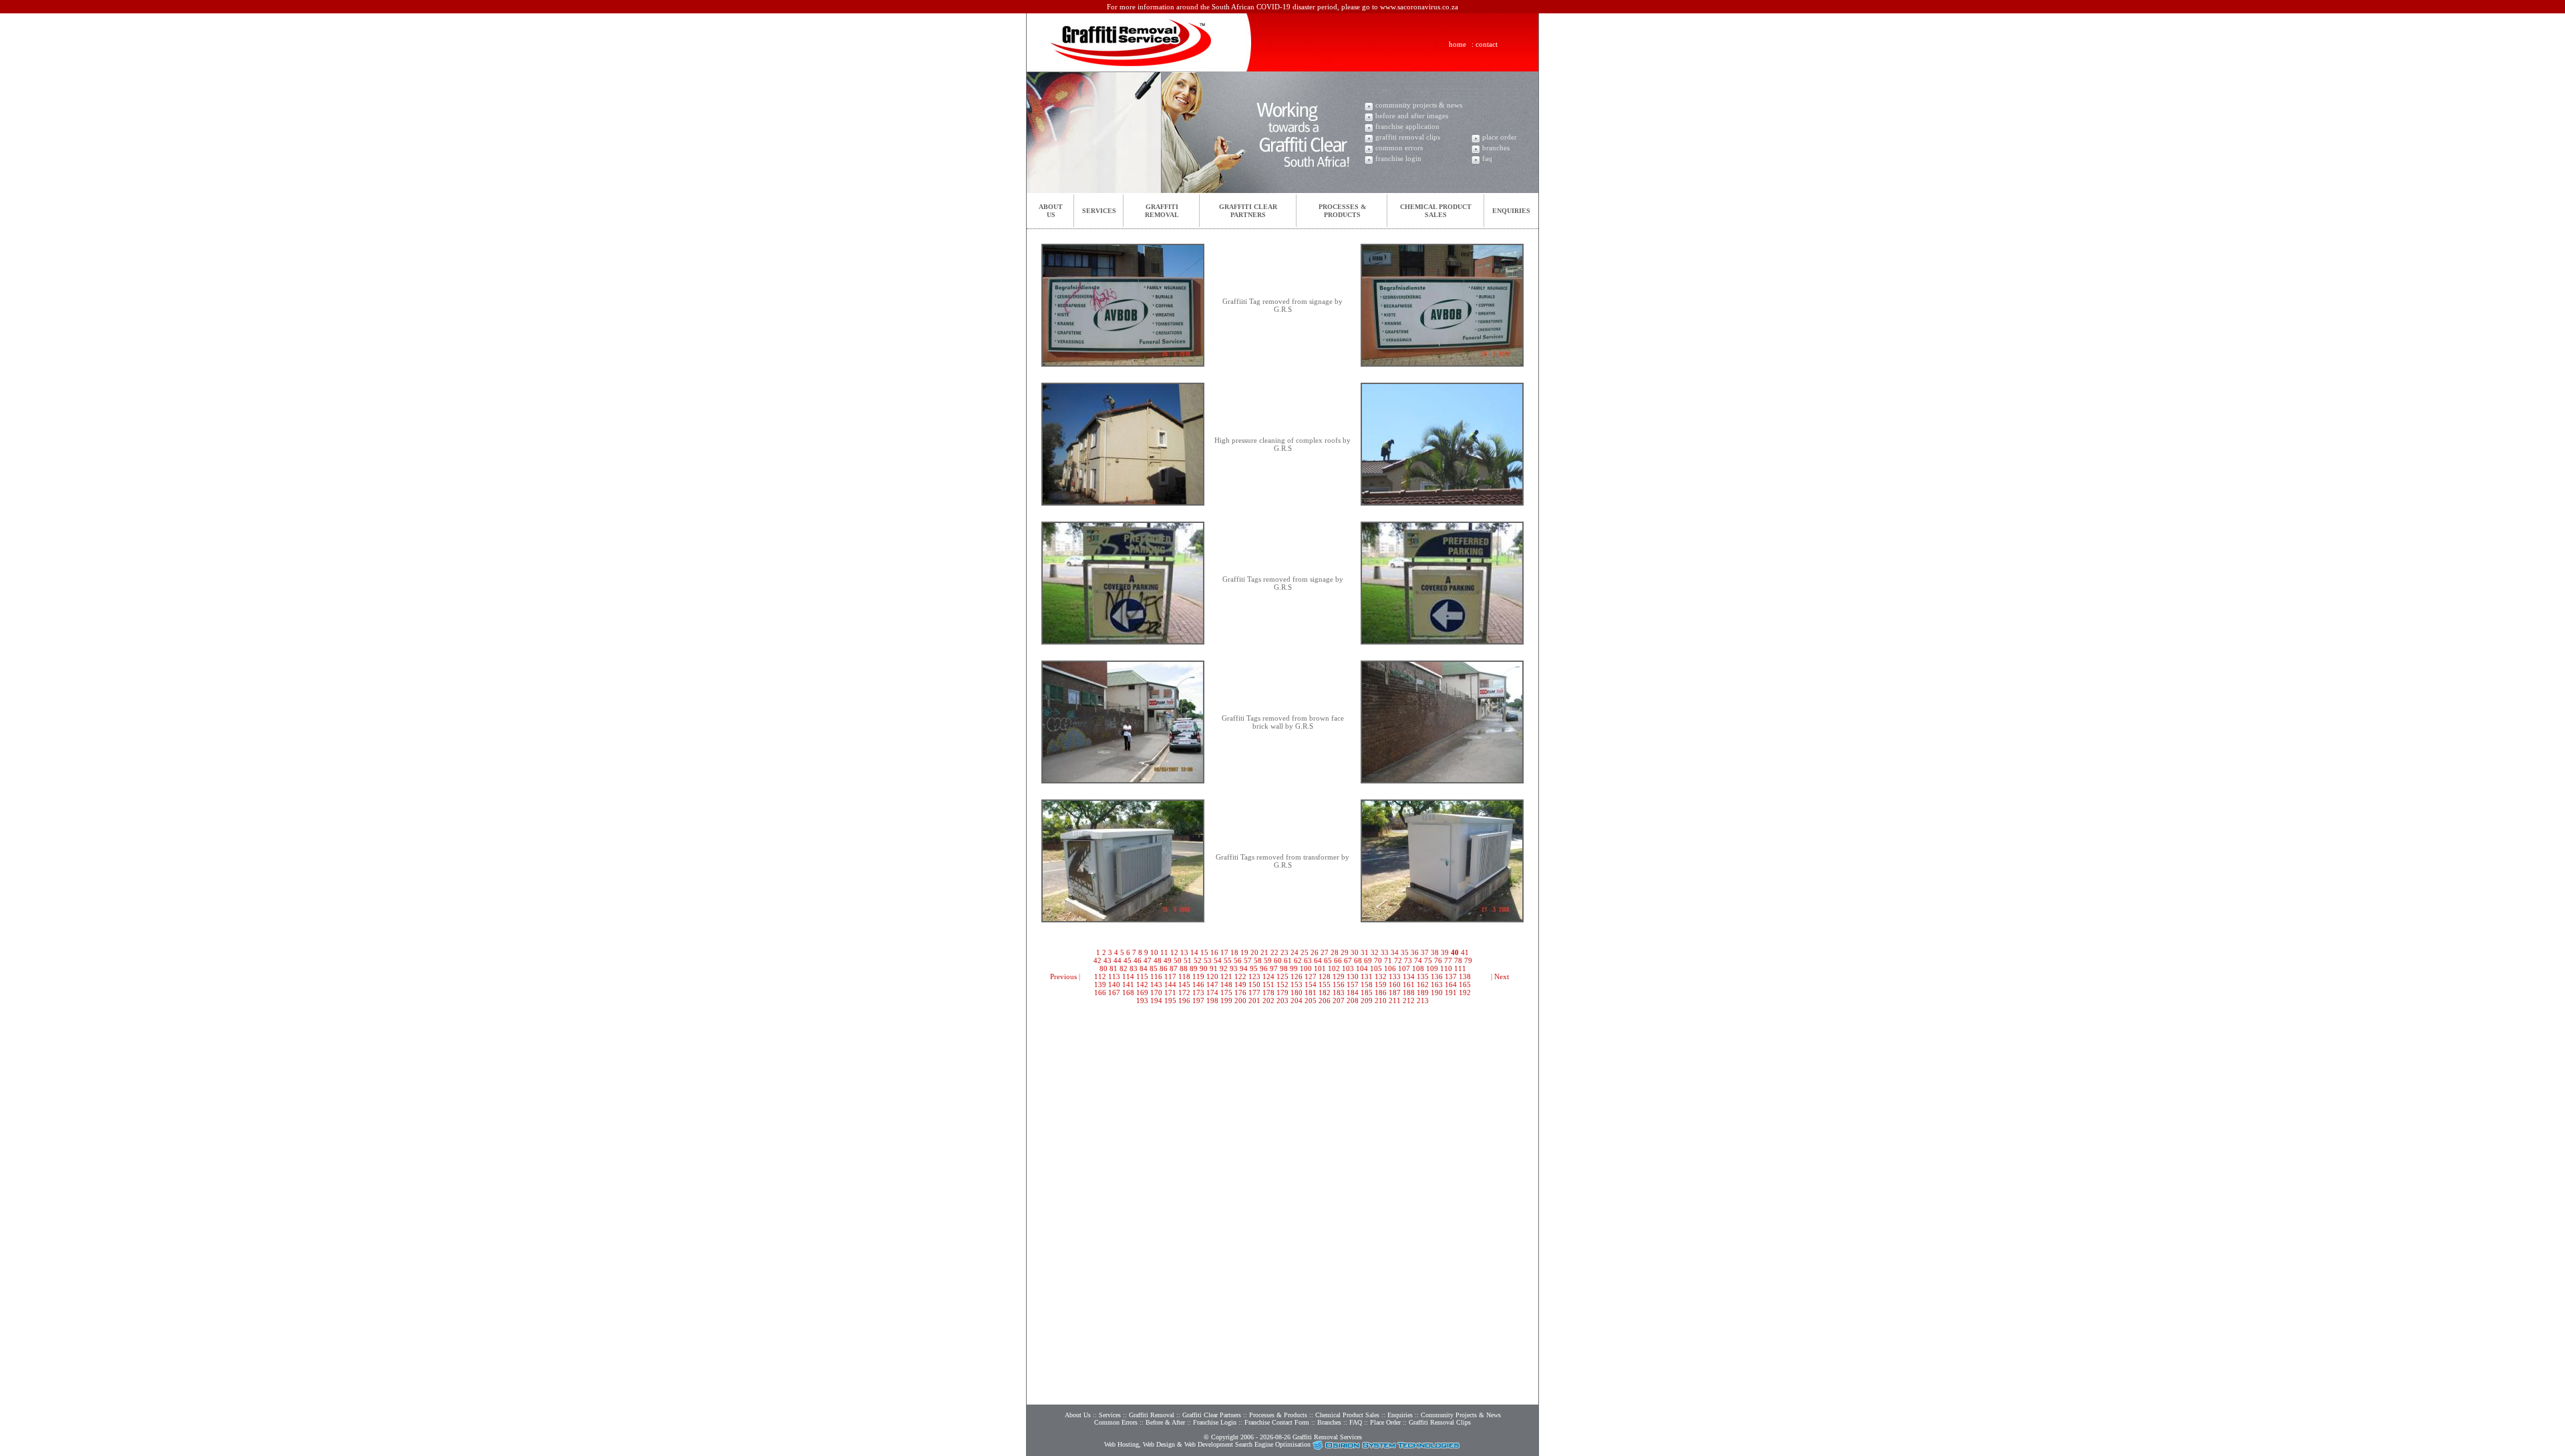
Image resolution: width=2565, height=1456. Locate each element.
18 (1234, 952)
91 (1214, 968)
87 (1174, 968)
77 (1448, 960)
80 (1103, 968)
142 (1142, 984)
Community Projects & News (1461, 1415)
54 (1218, 960)
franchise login (1398, 158)
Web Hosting (1122, 1444)
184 (1353, 992)
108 (1418, 968)
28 (1335, 952)
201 (1254, 1000)
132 (1381, 976)
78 (1458, 960)
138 (1465, 976)
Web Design (1159, 1444)
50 (1178, 960)
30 (1355, 952)
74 (1418, 960)
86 (1164, 968)
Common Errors (1116, 1422)
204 (1297, 1000)
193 (1142, 1000)
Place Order (1385, 1422)
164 (1451, 984)
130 (1353, 976)
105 (1376, 968)
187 (1395, 992)
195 (1170, 1000)
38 (1435, 952)
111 (1460, 968)
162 (1423, 984)
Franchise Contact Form (1277, 1422)
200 (1240, 1000)
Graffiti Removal (1152, 1415)
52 (1198, 960)
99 (1294, 968)
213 (1423, 1000)
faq (1487, 158)
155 (1325, 984)
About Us (1078, 1415)
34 (1395, 952)
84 (1144, 968)
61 (1288, 960)
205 (1311, 1000)
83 (1134, 968)
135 (1423, 976)
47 (1148, 960)
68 (1358, 960)
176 (1240, 992)
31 (1365, 952)
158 (1367, 984)
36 (1415, 952)
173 (1198, 992)
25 (1305, 952)
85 (1154, 968)
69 (1368, 960)
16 (1214, 952)
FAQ (1356, 1422)
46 (1138, 960)
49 (1168, 960)
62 (1298, 960)
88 (1184, 968)
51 (1188, 960)
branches (1496, 148)
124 (1268, 976)
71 (1388, 960)
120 (1212, 976)
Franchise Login (1215, 1422)
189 (1423, 992)
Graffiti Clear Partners (1212, 1415)
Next (1502, 976)
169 (1142, 992)
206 (1325, 1000)
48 (1158, 960)
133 (1395, 976)
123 (1254, 976)
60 (1278, 960)
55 (1228, 960)
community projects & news (1419, 105)
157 (1353, 984)
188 (1409, 992)
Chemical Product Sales (1348, 1415)
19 (1244, 952)
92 (1224, 968)
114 (1128, 976)
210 (1381, 1000)
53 (1208, 960)
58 (1258, 960)
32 (1375, 952)
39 (1445, 952)
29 (1345, 952)
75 (1428, 960)
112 (1100, 976)
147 (1212, 984)
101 (1320, 968)
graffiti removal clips (1408, 137)
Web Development (1209, 1444)
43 (1107, 960)
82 (1124, 968)
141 (1128, 984)
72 (1398, 960)
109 (1432, 968)
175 (1226, 992)
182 (1325, 992)
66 (1338, 960)
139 (1100, 984)
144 (1170, 984)
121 (1226, 976)
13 (1184, 952)
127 (1311, 976)
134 (1409, 976)
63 (1308, 960)
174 (1212, 992)
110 (1446, 968)
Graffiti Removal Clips (1440, 1422)
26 (1315, 952)
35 (1405, 952)
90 (1204, 968)
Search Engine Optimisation (1273, 1444)
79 (1468, 960)
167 (1114, 992)
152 (1282, 984)
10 (1154, 952)
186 (1381, 992)
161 (1409, 984)
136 (1437, 976)
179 (1282, 992)
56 (1238, 960)
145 (1184, 984)
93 (1234, 968)
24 (1295, 952)
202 (1268, 1000)
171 (1170, 992)
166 (1100, 992)
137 (1451, 976)
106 (1390, 968)
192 (1465, 992)
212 (1409, 1000)
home (1458, 44)
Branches (1329, 1422)
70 (1378, 960)
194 (1156, 1000)
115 (1142, 976)
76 (1438, 960)
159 (1381, 984)
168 (1128, 992)
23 (1285, 952)
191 (1451, 992)
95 (1254, 968)
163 (1437, 984)
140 (1114, 984)
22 (1274, 952)
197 (1198, 1000)
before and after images (1412, 116)
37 (1425, 952)
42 (1097, 960)
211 (1395, 1000)
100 (1306, 968)
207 (1339, 1000)
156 (1339, 984)
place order (1500, 137)
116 (1156, 976)
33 (1385, 952)
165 (1465, 984)
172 (1184, 992)
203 (1282, 1000)
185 (1367, 992)
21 (1264, 952)
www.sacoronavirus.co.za (1419, 7)
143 (1156, 984)
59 (1268, 960)
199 (1226, 1000)
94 (1244, 968)
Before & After (1165, 1422)
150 (1254, 984)
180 (1297, 992)
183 (1339, 992)
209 (1367, 1000)
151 (1268, 984)
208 (1353, 1000)
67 (1348, 960)
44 (1118, 960)
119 (1198, 976)
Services (1099, 211)
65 (1328, 960)
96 (1264, 968)
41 (1465, 952)
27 (1325, 952)
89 (1194, 968)
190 (1437, 992)
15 (1204, 952)
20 (1254, 952)
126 (1297, 976)
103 (1348, 968)
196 (1184, 1000)
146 (1198, 984)
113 (1114, 976)
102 (1334, 968)
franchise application (1407, 126)
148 (1226, 984)
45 (1128, 960)
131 (1367, 976)
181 (1311, 992)
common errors (1399, 148)
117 (1170, 976)
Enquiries (1511, 211)
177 (1254, 992)
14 (1194, 952)
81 (1114, 968)
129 (1339, 976)
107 (1404, 968)
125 (1282, 976)
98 (1284, 968)
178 (1268, 992)
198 (1212, 1000)
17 (1224, 952)
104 (1362, 968)
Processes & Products (1278, 1415)
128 (1325, 976)
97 (1274, 968)
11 (1164, 952)
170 (1156, 992)
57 (1248, 960)
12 (1174, 952)
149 (1240, 984)
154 (1311, 984)
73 (1408, 960)
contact (1487, 44)
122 (1240, 976)
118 (1184, 976)
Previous (1063, 976)
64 (1318, 960)
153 (1297, 984)
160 (1395, 984)
